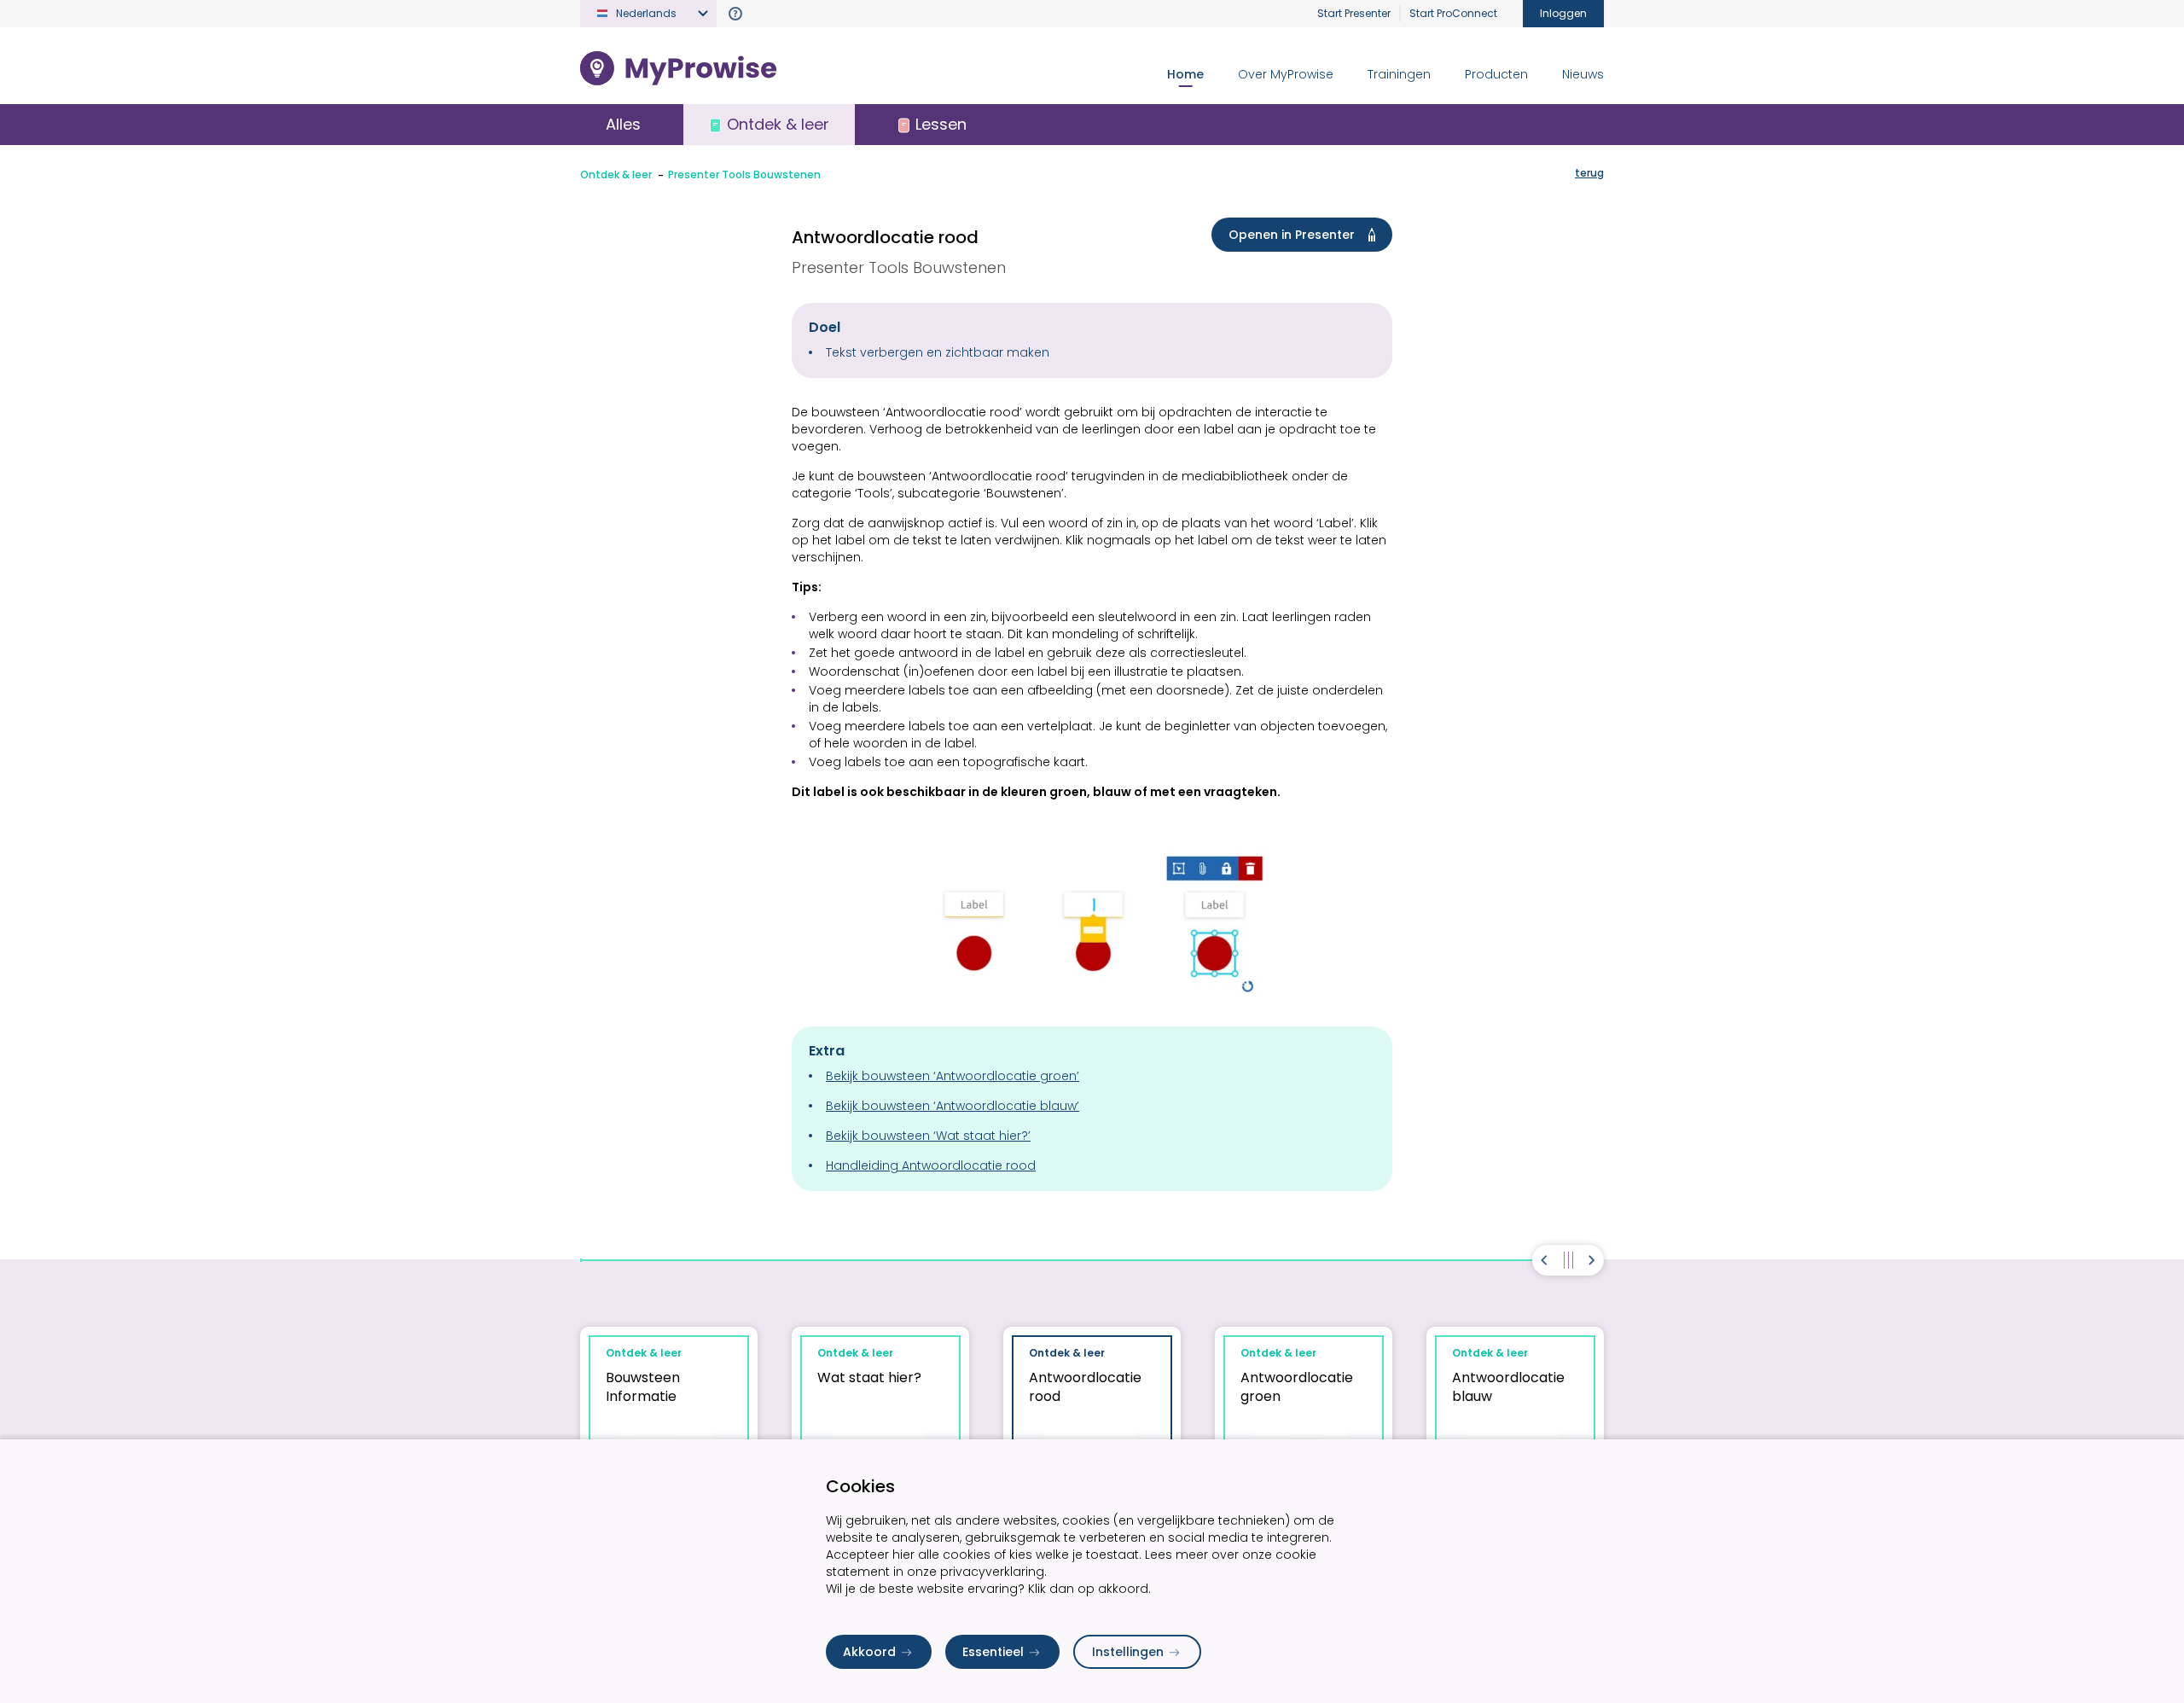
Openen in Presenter (1292, 235)
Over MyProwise (1286, 74)
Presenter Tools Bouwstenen (744, 174)
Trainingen (1399, 74)
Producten (1496, 74)
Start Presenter (1354, 13)
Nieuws (1583, 74)
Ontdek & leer (616, 174)
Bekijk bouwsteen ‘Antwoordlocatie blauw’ (953, 1106)
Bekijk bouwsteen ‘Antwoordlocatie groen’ (953, 1076)
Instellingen (1128, 1652)
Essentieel (993, 1652)
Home (1185, 74)
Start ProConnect (1453, 13)
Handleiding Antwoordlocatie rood (931, 1165)
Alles (623, 124)
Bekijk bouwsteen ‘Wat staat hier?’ (928, 1136)
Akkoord (869, 1652)
